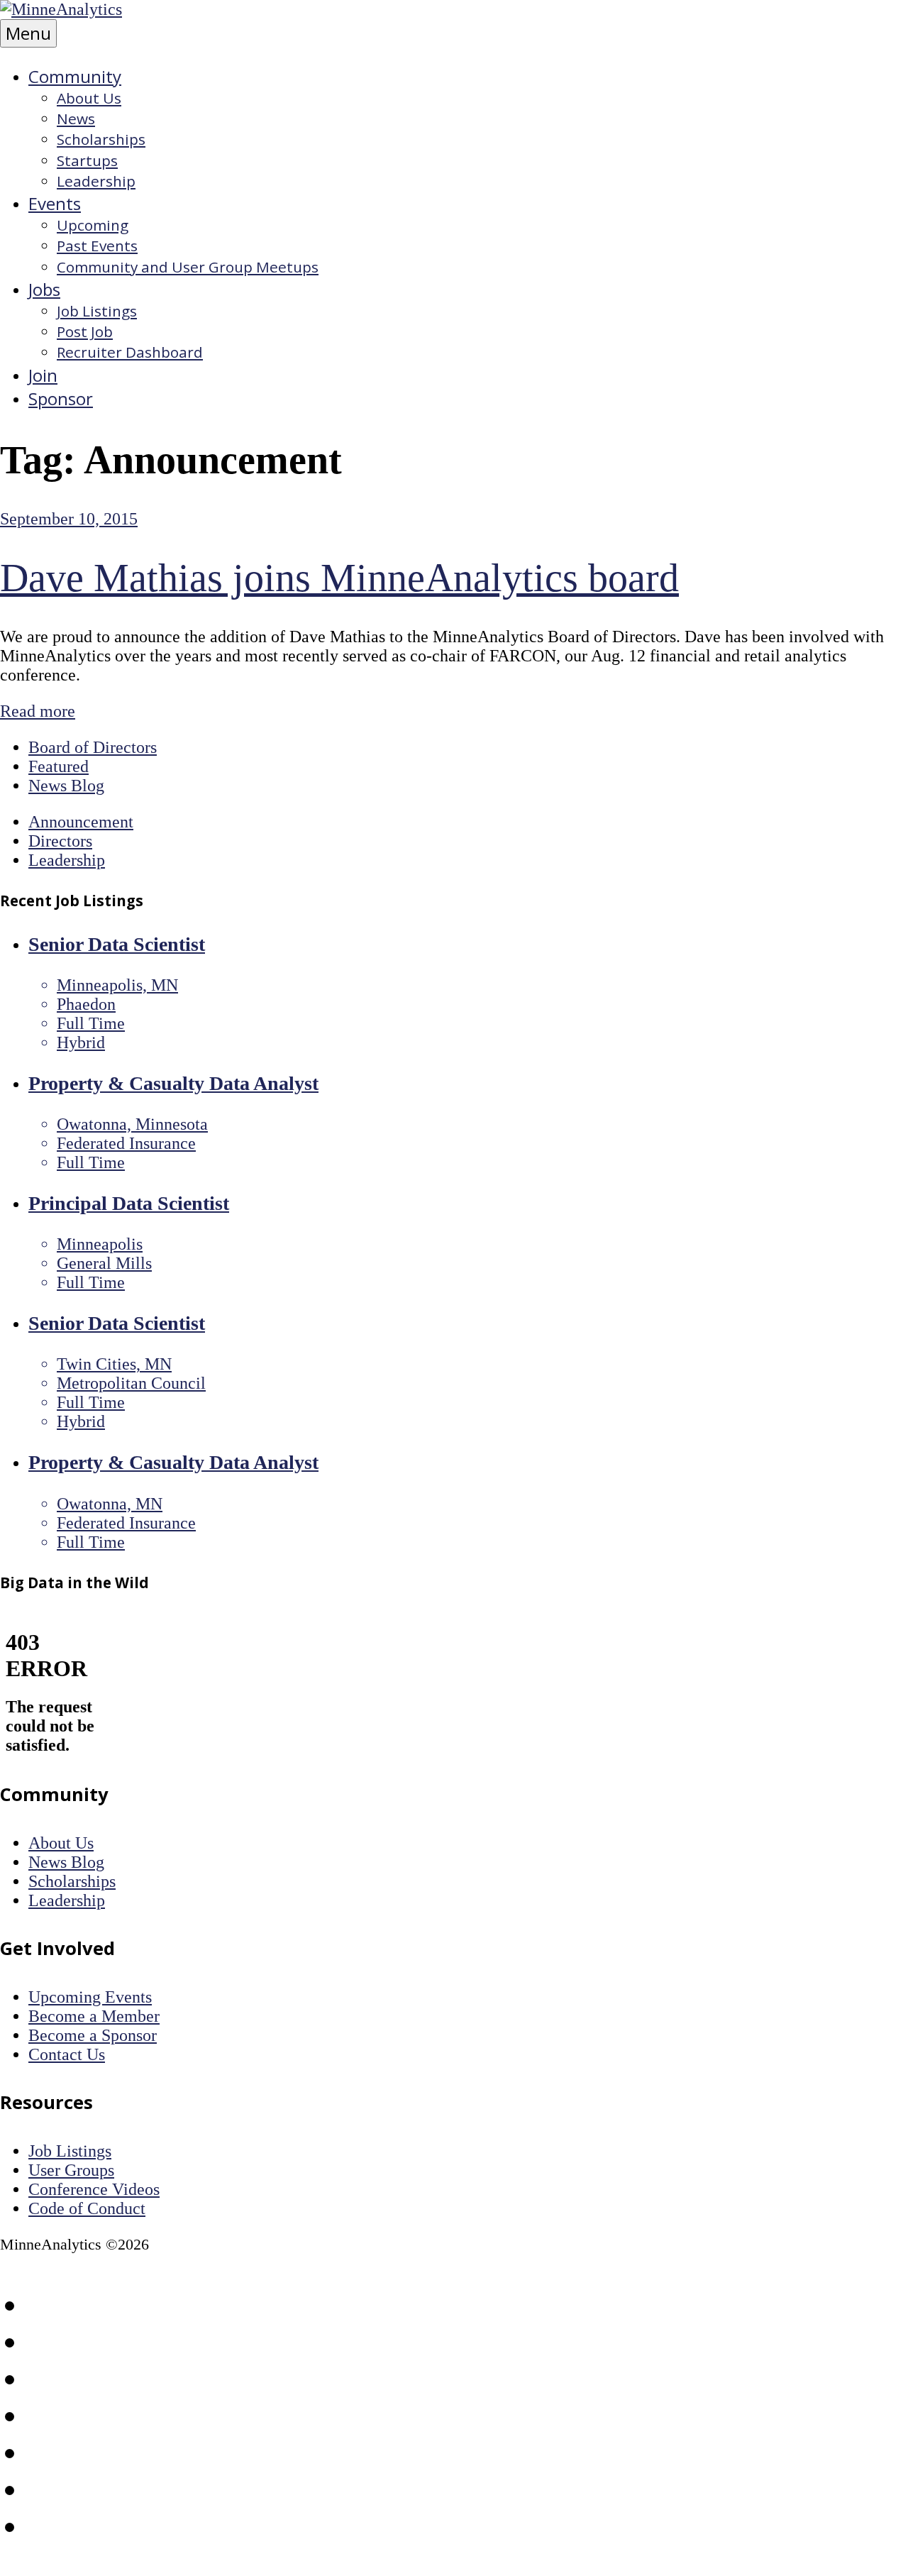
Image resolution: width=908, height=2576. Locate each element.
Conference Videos (94, 2189)
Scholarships (101, 139)
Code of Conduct (87, 2208)
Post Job (85, 331)
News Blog (66, 786)
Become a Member (94, 2016)
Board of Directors (93, 747)
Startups (87, 160)
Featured (59, 766)
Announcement (81, 822)
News (76, 119)
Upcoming (93, 225)
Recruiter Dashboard (130, 352)
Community (75, 76)
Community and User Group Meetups (188, 267)
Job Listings (97, 311)
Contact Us (67, 2054)
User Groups (71, 2170)
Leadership (96, 181)
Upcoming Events (90, 1997)
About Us (89, 98)
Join (43, 375)
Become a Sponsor (93, 2035)
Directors (60, 841)
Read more (38, 711)
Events (55, 203)
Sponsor (61, 398)
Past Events (97, 246)
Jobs (44, 289)
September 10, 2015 (69, 519)
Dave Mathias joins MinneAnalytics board (339, 578)
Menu (28, 33)
